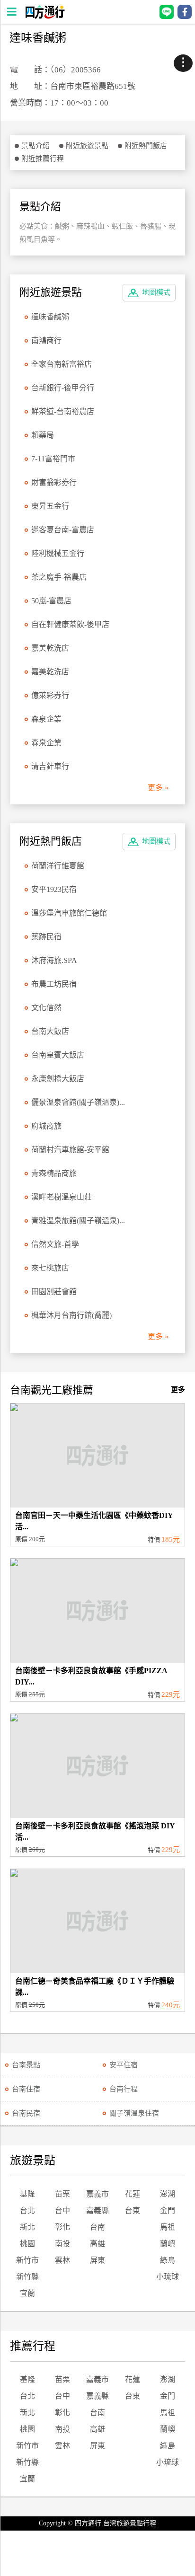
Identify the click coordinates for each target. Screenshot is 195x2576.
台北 (27, 2210)
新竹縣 (27, 2277)
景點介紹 (35, 146)
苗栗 (62, 2194)
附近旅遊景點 (87, 146)
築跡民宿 (46, 937)
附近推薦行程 (43, 159)
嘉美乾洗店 (50, 648)
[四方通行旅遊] (45, 16)
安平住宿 (124, 2065)
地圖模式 (156, 292)
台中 (62, 2210)
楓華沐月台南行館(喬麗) (71, 1315)
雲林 (62, 2260)
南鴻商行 (46, 340)
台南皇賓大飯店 (58, 1055)
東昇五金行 (50, 506)
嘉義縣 (97, 2210)
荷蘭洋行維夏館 (58, 866)
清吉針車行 (50, 766)
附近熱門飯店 (146, 146)
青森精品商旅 (54, 1173)
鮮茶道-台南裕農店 (63, 411)
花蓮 (133, 2194)
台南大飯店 (50, 1031)
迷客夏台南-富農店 (63, 530)
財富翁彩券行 (54, 482)
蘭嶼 (168, 2244)
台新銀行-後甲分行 (63, 388)
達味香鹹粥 (50, 317)
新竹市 (27, 2260)
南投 (62, 2244)
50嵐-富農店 (51, 601)
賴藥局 (43, 435)
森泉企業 (46, 719)
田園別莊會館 (54, 1292)
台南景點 (26, 2065)
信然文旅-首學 (55, 1244)
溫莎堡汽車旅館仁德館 (69, 913)
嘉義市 (97, 2194)
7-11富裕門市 (53, 459)
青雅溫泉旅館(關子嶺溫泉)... (78, 1221)
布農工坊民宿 (54, 984)
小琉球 (168, 2277)
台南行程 (124, 2089)
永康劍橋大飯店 (58, 1079)
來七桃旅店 (50, 1268)
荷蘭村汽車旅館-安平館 (70, 1150)
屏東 (97, 2260)
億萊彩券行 (50, 695)
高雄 (97, 2244)
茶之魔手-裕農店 (59, 577)
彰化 (62, 2227)
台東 (133, 2210)
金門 (168, 2210)
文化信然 (46, 1008)
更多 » (158, 788)
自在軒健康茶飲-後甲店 (70, 624)
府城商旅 (46, 1126)
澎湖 (168, 2194)
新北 (27, 2227)
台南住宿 (26, 2089)
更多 (178, 1390)
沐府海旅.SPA (54, 960)
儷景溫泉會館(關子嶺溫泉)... (78, 1102)
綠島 (168, 2260)
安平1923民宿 (54, 889)
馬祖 (168, 2227)
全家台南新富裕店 (62, 364)
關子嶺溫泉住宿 (134, 2113)
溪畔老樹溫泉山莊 (62, 1197)
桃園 (27, 2244)
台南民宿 (26, 2113)
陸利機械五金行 (58, 553)
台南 (97, 2227)
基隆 (27, 2194)
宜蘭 (27, 2293)
